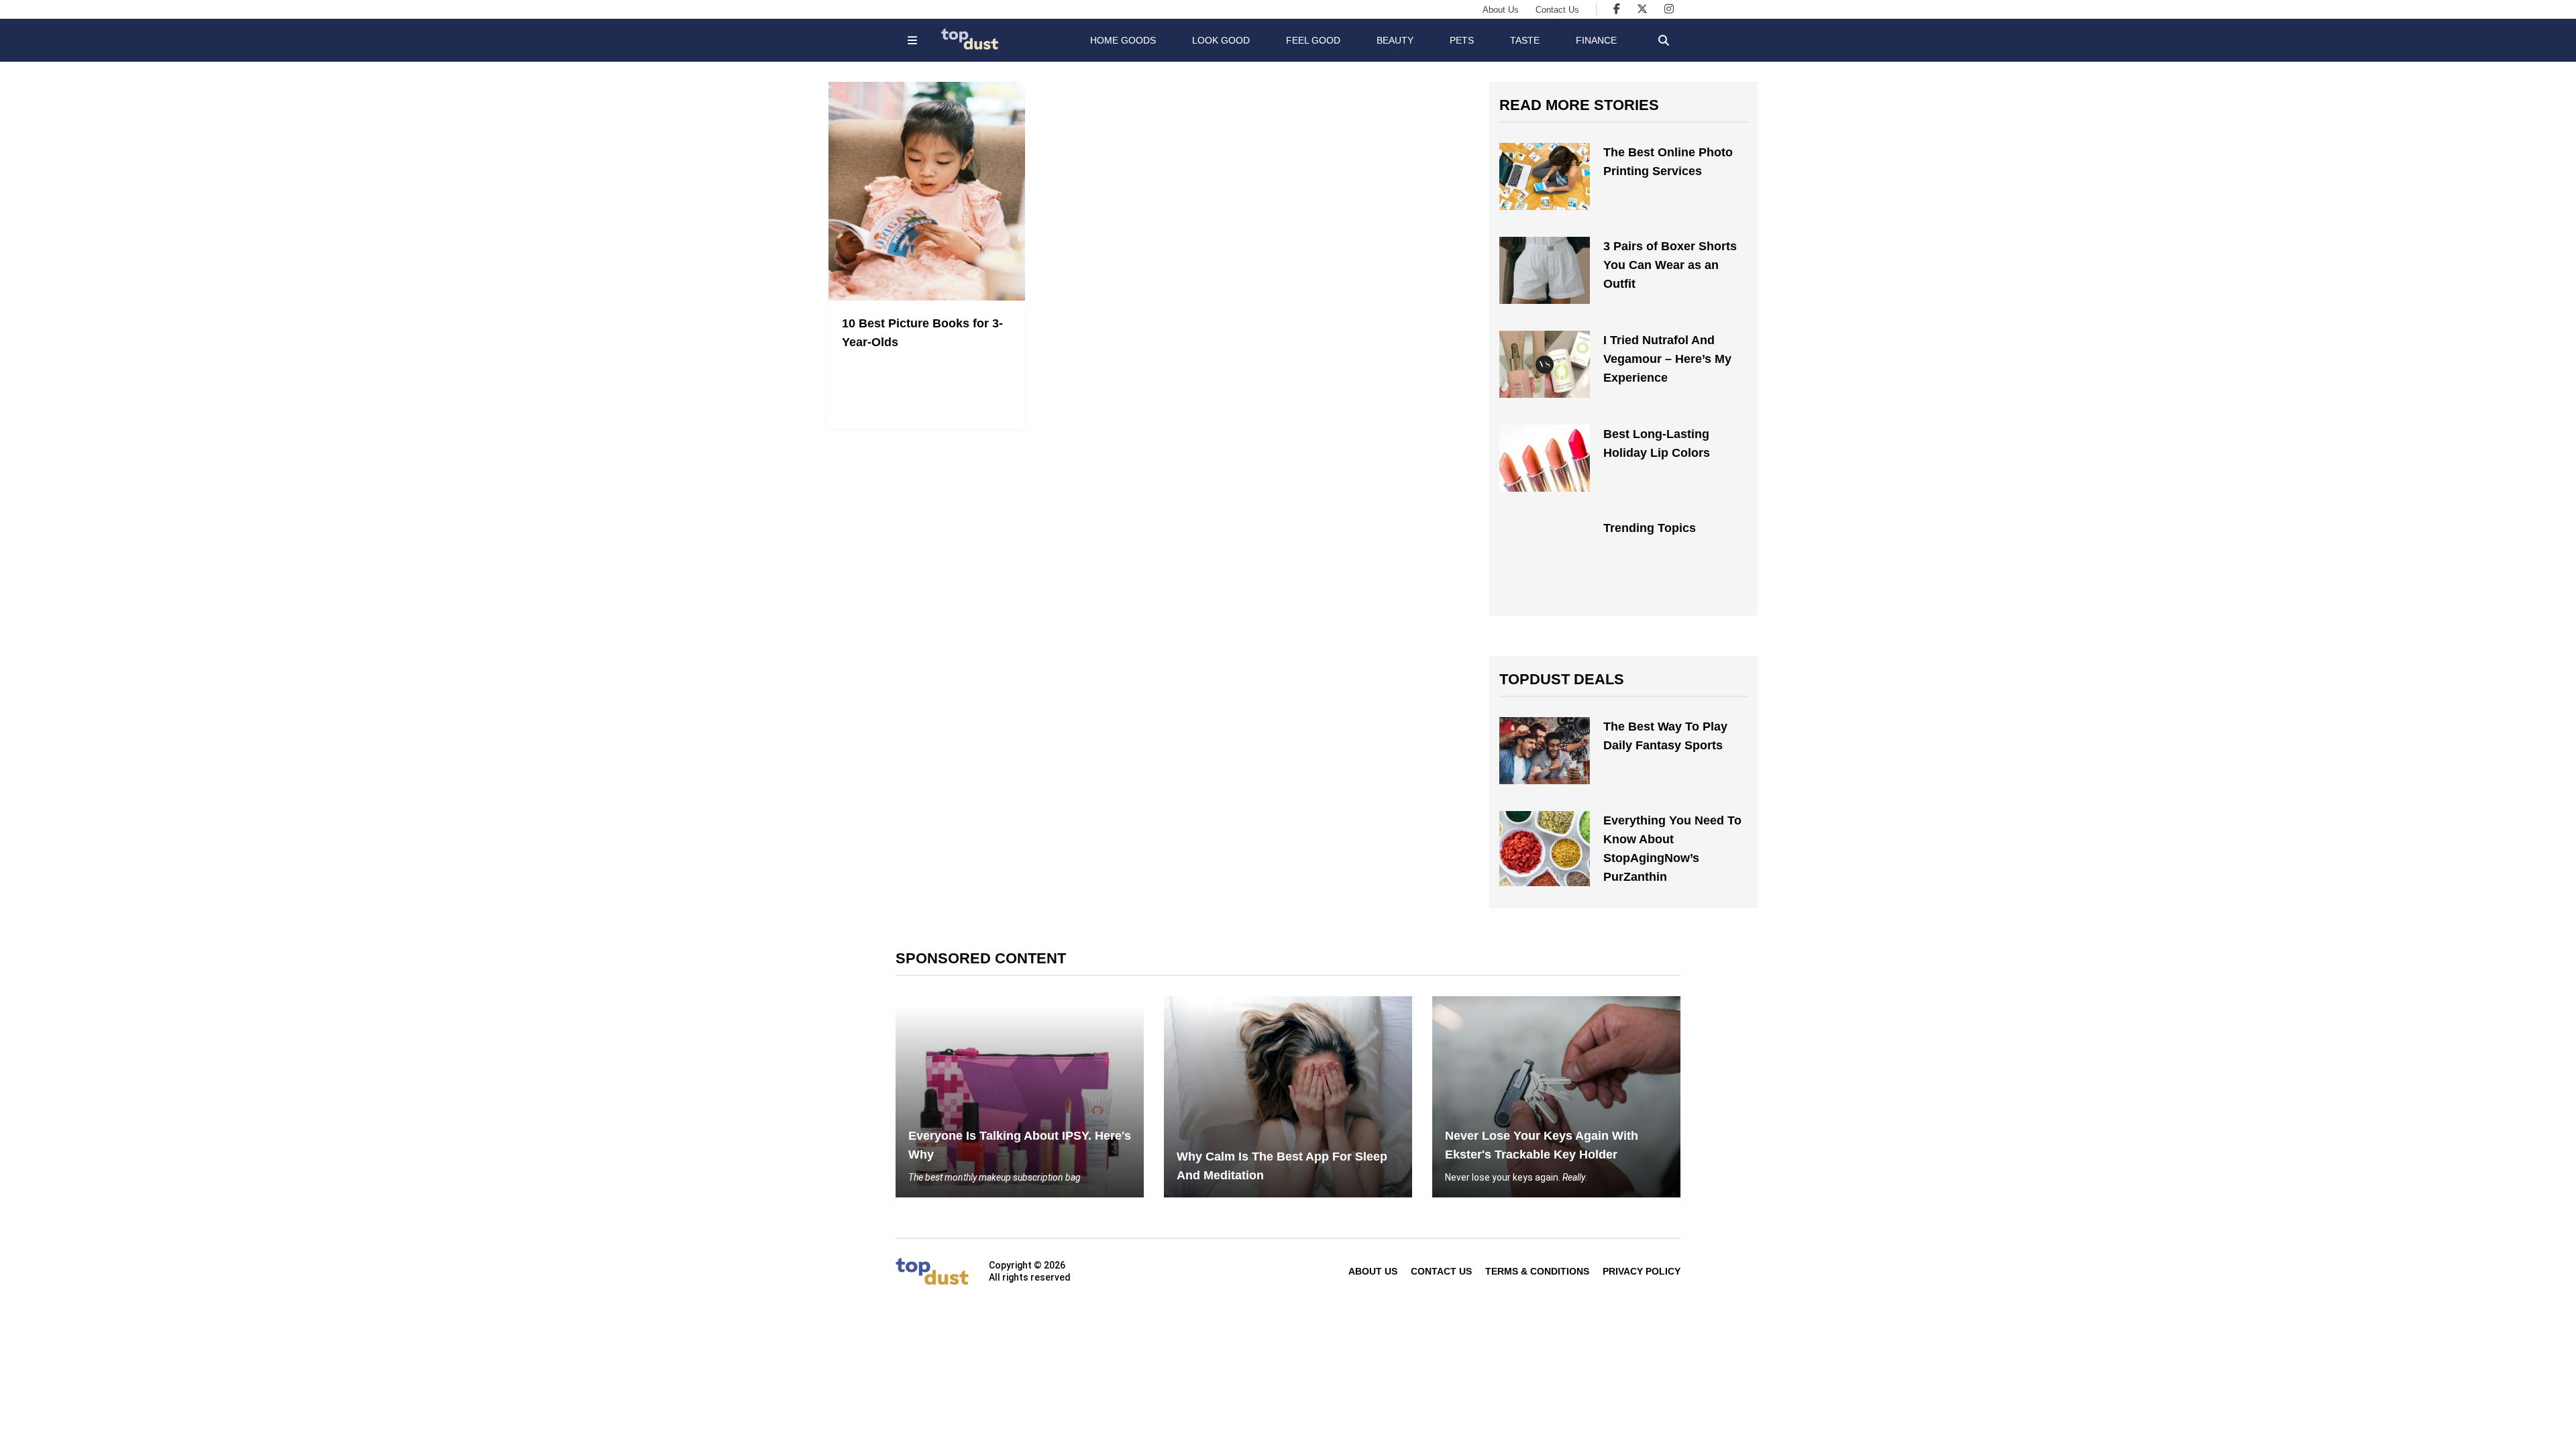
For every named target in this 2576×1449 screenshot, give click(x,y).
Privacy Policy (1642, 1271)
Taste (1525, 40)
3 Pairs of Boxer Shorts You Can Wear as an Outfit (1670, 265)
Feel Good (1313, 40)
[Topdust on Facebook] (1617, 9)
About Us (1501, 10)
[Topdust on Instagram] (1669, 9)
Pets (1462, 40)
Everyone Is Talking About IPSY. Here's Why (1020, 1145)
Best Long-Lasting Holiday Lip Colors (1657, 443)
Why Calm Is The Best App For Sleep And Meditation (1282, 1166)
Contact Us (1557, 10)
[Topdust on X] (1642, 9)
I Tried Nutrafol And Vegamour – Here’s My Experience (1667, 359)
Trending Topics (1650, 528)
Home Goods (1123, 40)
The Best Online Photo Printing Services (1668, 162)
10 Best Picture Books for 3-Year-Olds (922, 333)
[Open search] (1664, 40)
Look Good (1221, 40)
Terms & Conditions (1537, 1271)
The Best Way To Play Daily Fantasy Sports (1665, 736)
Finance (1596, 40)
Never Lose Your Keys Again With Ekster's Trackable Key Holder (1542, 1145)
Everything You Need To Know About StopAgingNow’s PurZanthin (1672, 849)
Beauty (1395, 40)
